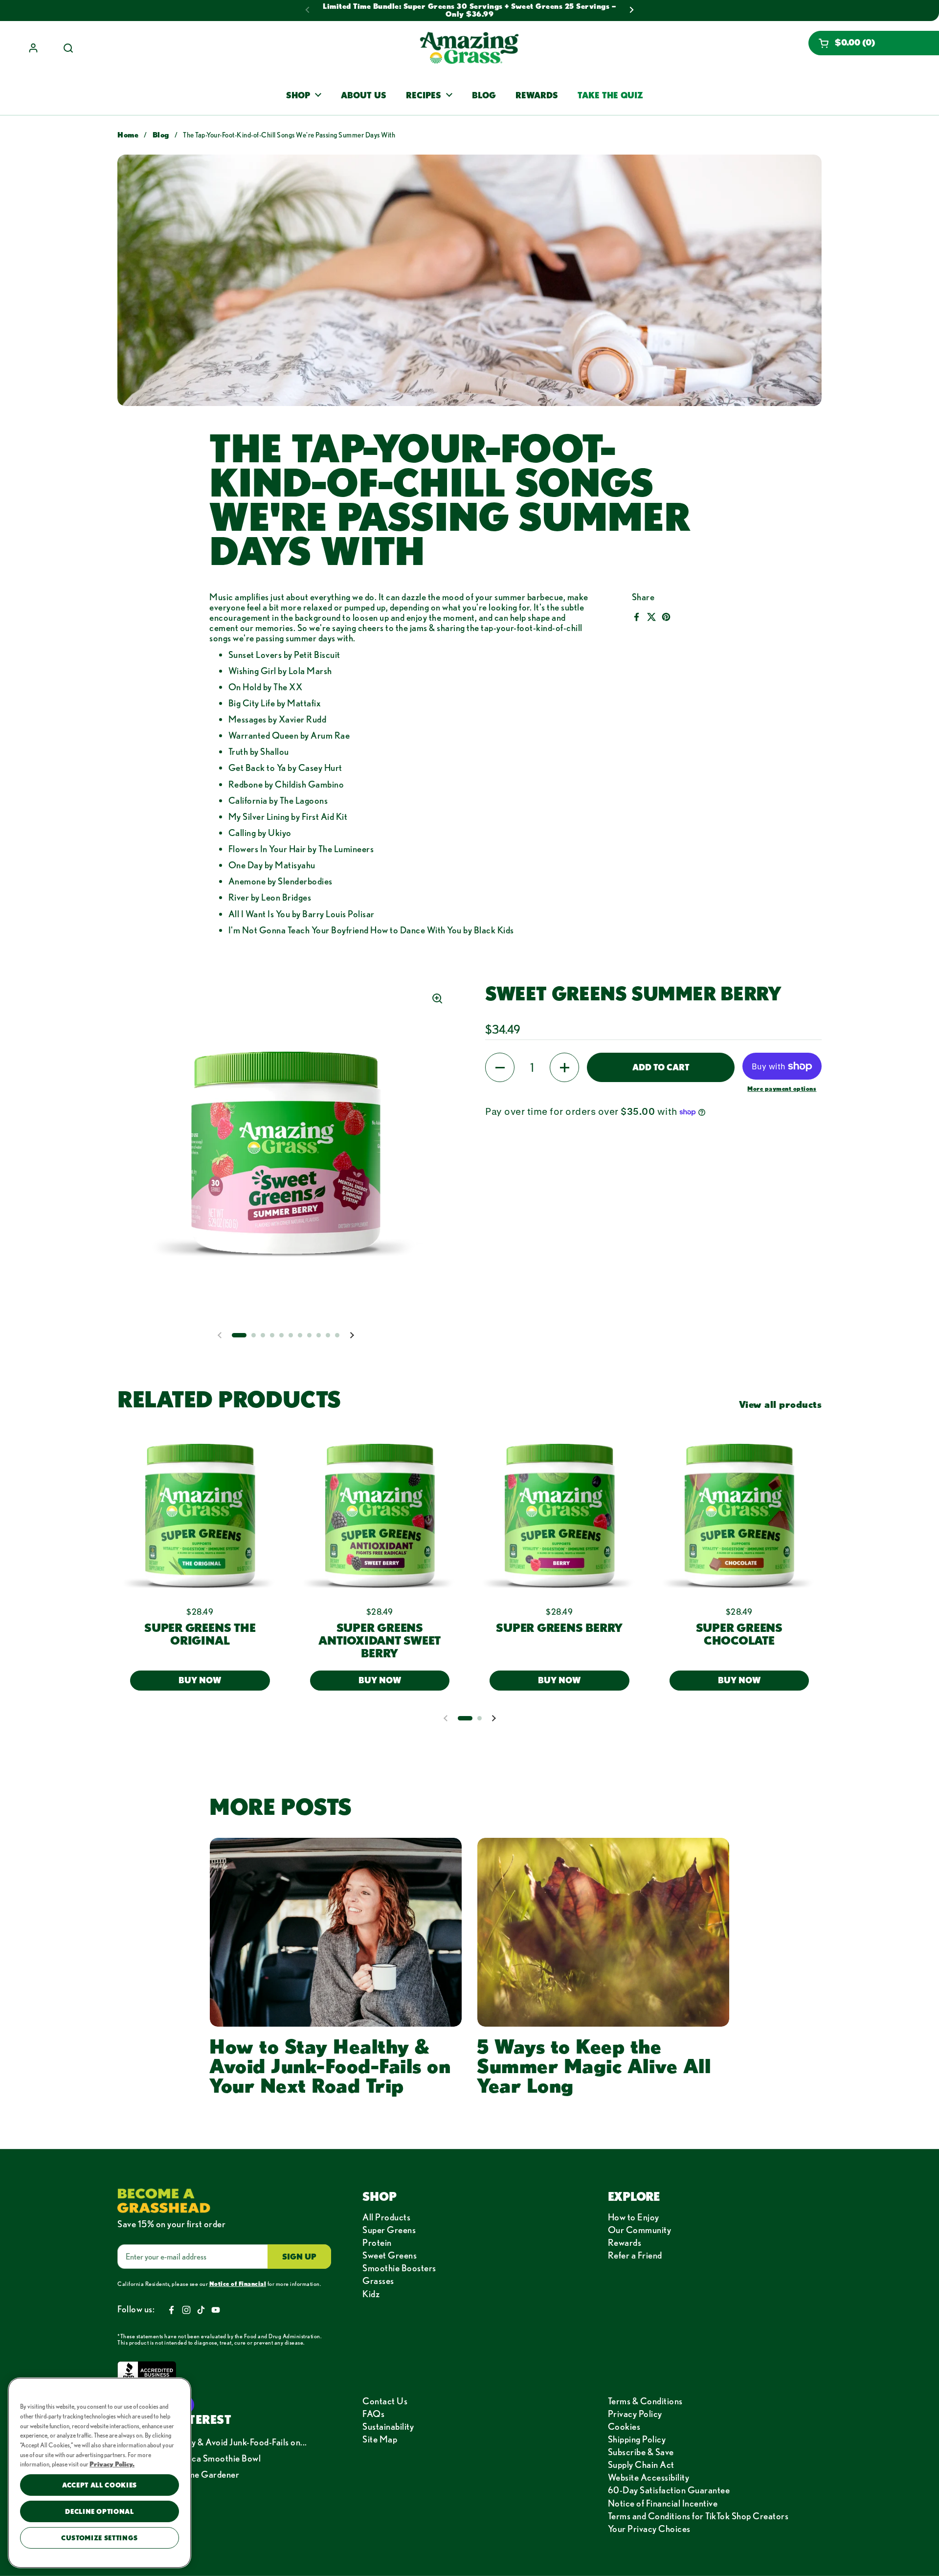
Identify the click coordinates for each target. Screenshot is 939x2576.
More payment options (782, 1088)
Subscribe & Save (641, 2452)
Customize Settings (100, 2538)
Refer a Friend (635, 2255)
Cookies (624, 2426)
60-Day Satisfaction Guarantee (669, 2490)
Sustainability (388, 2426)
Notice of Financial (238, 2283)
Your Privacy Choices (649, 2529)
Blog (161, 135)
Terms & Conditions (645, 2401)
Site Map (380, 2439)
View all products (781, 1404)
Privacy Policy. (112, 2464)
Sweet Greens (390, 2255)
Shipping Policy (637, 2439)
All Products (386, 2217)
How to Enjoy (634, 2217)
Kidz (371, 2294)
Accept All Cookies (100, 2485)
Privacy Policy (635, 2414)
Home (128, 135)
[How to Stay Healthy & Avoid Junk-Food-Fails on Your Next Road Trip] (336, 1932)
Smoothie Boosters (399, 2268)
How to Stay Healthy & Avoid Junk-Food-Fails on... (212, 2442)
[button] (874, 43)
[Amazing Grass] (469, 48)
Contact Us (385, 2401)
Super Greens (389, 2230)
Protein (377, 2242)
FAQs (373, 2414)
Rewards (625, 2242)
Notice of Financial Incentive (663, 2503)
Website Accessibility (649, 2477)
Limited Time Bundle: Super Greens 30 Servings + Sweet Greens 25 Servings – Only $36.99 (469, 10)
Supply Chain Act (641, 2464)
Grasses (378, 2281)
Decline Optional (100, 2511)
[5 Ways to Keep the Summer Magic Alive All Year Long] (603, 1932)
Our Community (640, 2230)
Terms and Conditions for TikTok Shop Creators (698, 2516)
